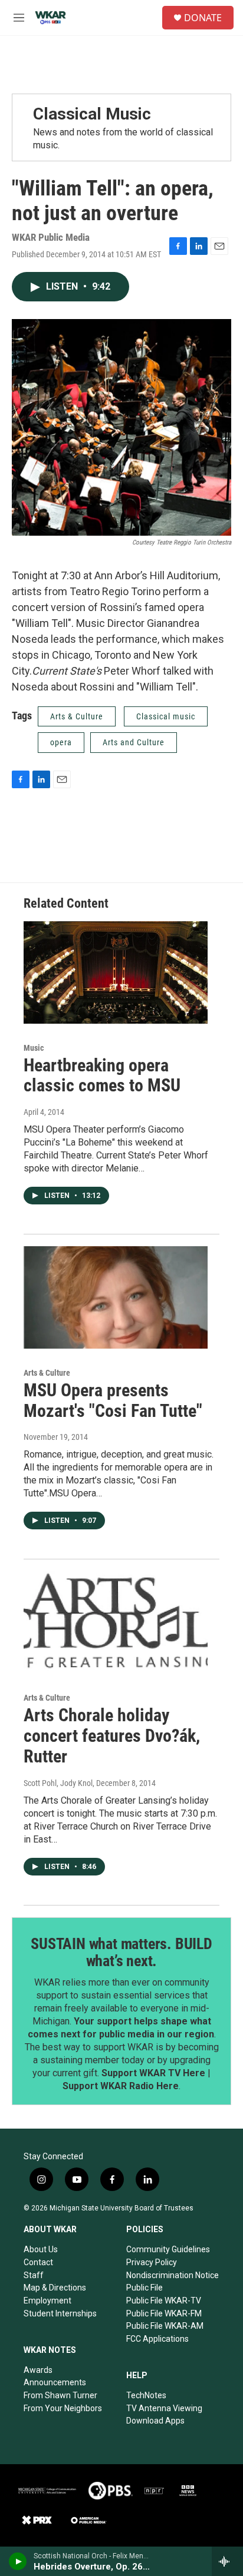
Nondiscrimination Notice (173, 2275)
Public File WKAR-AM (165, 2326)
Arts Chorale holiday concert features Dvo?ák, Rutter (112, 1736)
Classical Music (92, 114)
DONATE (203, 18)
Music (34, 1048)
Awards (38, 2370)
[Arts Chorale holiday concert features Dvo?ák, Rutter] (116, 1622)
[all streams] (227, 2561)
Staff (34, 2275)
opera (61, 742)
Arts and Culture (134, 742)
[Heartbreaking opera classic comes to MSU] (116, 972)
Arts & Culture (77, 716)
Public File (145, 2288)
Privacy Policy (152, 2262)
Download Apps (155, 2421)
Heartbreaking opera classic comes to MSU (102, 1075)
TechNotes (146, 2395)
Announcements (55, 2382)
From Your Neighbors (63, 2408)
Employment (47, 2301)
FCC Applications (157, 2339)
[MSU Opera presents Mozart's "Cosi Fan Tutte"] (116, 1297)
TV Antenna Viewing (164, 2408)
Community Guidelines (168, 2249)
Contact (38, 2262)
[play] (18, 2561)
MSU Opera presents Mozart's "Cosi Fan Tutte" (113, 1400)
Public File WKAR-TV (164, 2301)
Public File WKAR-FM (164, 2313)
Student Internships (60, 2313)
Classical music (166, 716)
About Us (41, 2249)
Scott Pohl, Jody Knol (58, 1783)
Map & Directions (55, 2288)
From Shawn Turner (60, 2395)
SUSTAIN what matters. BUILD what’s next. (121, 1953)
